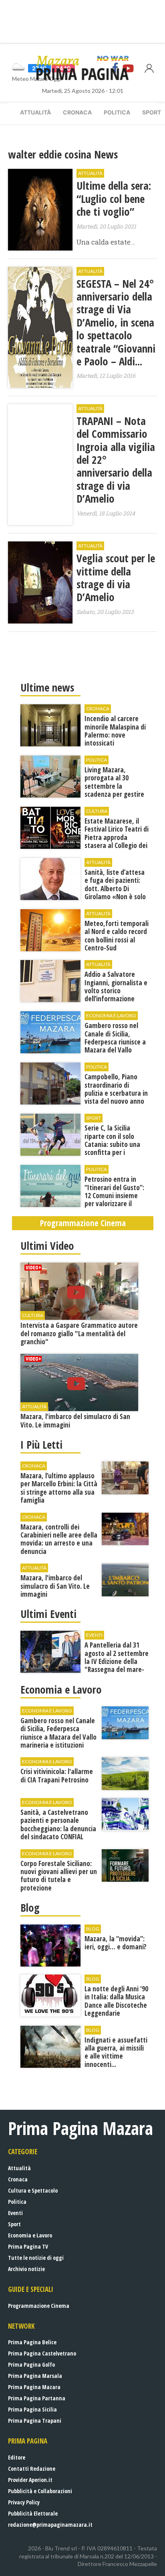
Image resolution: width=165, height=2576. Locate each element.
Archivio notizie (26, 2269)
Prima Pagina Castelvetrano (42, 2353)
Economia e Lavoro (30, 2235)
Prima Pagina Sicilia (32, 2409)
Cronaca (77, 112)
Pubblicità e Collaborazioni (40, 2491)
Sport (14, 2224)
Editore (17, 2457)
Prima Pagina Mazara (34, 2387)
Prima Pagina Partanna (37, 2398)
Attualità (35, 112)
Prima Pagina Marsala (35, 2376)
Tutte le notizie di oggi (36, 2258)
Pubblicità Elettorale (33, 2513)
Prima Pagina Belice (32, 2342)
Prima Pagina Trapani (35, 2421)
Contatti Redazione (32, 2469)
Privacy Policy (24, 2502)
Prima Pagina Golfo (31, 2365)
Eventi (15, 2213)
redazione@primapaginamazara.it (50, 2525)
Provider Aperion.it (30, 2480)
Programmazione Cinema (39, 2306)
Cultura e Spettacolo (33, 2190)
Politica (117, 112)
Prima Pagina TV (28, 2246)
